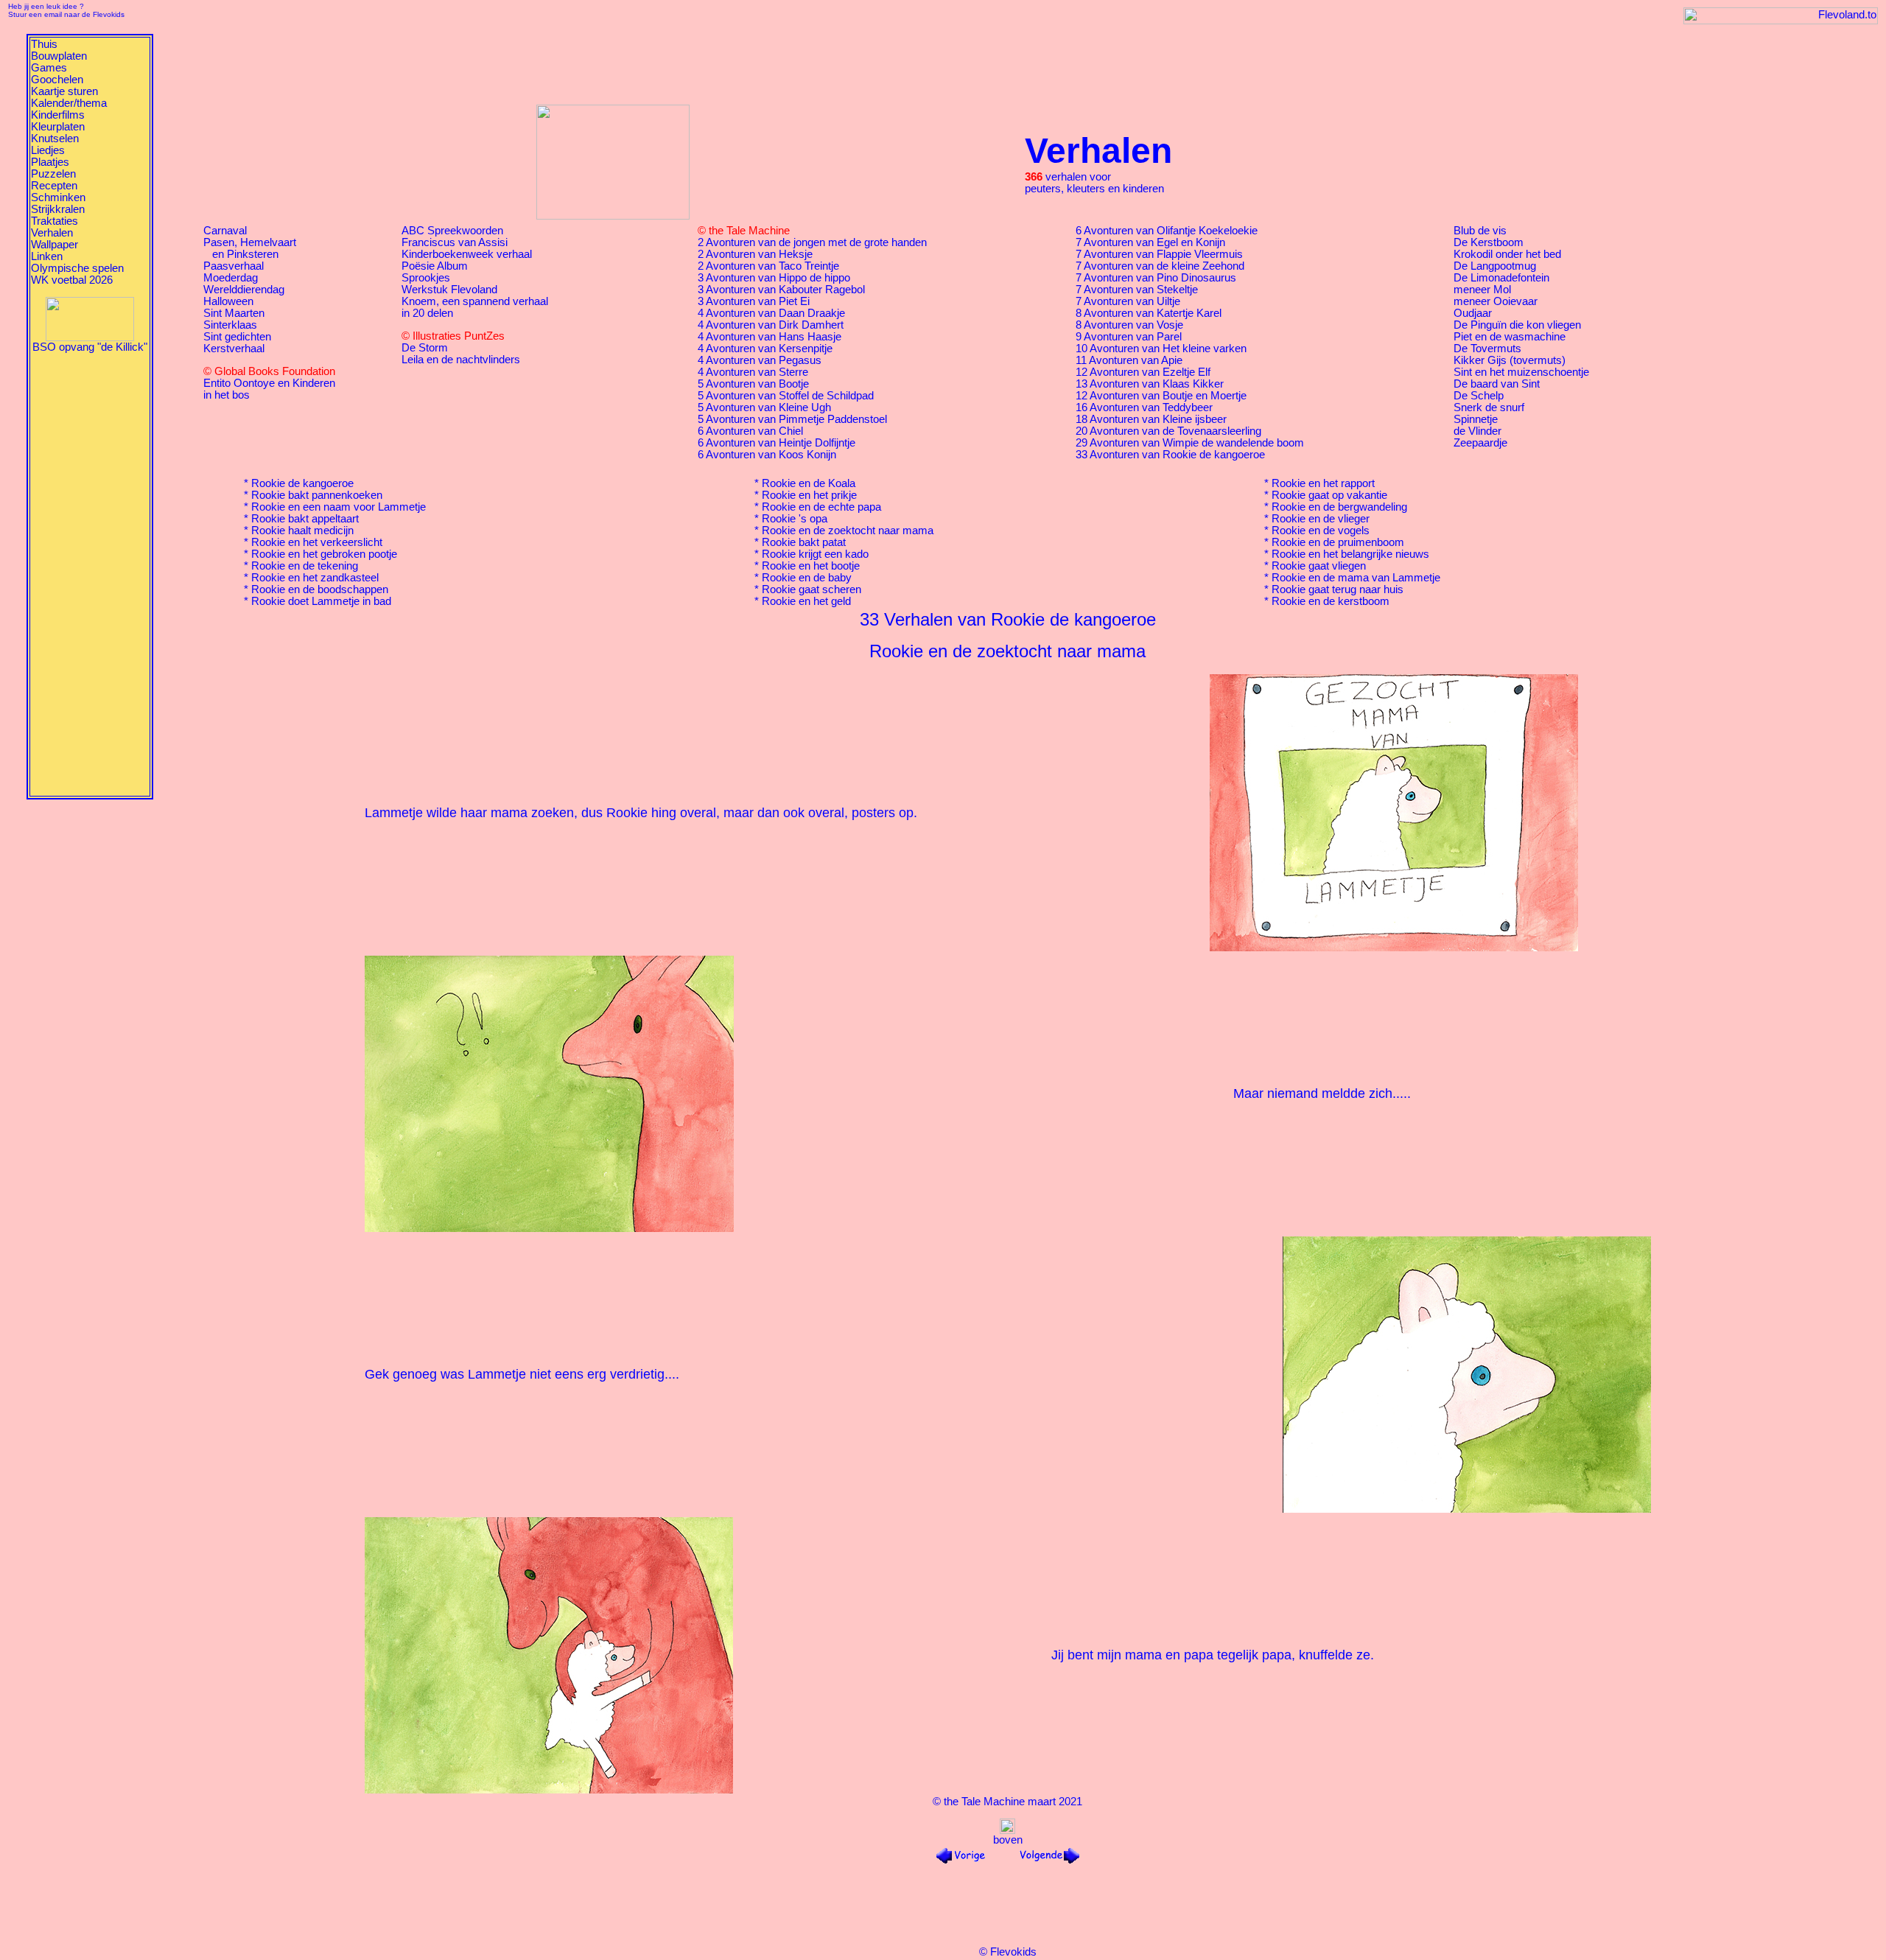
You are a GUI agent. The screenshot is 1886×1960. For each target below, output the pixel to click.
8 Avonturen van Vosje (1129, 325)
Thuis (44, 44)
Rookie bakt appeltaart (305, 519)
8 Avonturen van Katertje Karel (1149, 313)
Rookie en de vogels (1321, 531)
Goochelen (57, 80)
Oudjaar (1473, 313)
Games (49, 68)
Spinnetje (1476, 419)
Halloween (228, 301)
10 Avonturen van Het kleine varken (1161, 349)
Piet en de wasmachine (1510, 337)
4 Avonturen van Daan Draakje (771, 313)
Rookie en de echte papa (821, 507)
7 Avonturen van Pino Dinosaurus (1156, 278)
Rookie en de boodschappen (320, 589)
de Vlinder (1477, 431)
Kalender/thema (69, 103)
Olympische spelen (77, 268)
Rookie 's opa (795, 519)
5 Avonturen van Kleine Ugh (764, 407)
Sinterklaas (230, 325)
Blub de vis (1480, 231)
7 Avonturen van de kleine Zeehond (1160, 266)
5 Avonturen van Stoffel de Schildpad (786, 396)
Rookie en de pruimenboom (1338, 542)
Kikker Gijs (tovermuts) (1510, 360)
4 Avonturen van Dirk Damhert (771, 325)
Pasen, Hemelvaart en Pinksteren (250, 248)
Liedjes (48, 150)
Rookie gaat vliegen (1319, 566)
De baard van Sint (1497, 384)
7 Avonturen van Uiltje (1128, 301)
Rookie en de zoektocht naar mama (848, 531)
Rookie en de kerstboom (1331, 601)
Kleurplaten (58, 127)
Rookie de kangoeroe (302, 483)
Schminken (58, 197)
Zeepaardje (1480, 443)
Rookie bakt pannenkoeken (317, 495)
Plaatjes (50, 162)
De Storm (425, 348)
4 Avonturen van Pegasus (760, 360)
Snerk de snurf (1489, 407)
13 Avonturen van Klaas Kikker (1150, 384)
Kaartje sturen (64, 91)
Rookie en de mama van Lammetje (1356, 578)
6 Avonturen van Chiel (750, 431)
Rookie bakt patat (804, 542)
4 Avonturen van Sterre (753, 372)
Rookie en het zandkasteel (315, 578)
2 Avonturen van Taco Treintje (768, 266)
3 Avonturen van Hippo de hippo (774, 278)
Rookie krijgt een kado (815, 554)
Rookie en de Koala (809, 483)
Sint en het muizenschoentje (1521, 372)
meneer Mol (1482, 290)
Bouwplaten (59, 56)
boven (1008, 1840)
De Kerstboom (1489, 242)
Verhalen (52, 233)
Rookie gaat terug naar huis (1338, 589)
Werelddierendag (244, 290)
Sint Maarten (234, 313)
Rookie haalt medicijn (302, 531)
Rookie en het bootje (811, 566)
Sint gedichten (237, 337)
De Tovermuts (1487, 349)
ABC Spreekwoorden (452, 231)
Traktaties (55, 221)
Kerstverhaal (234, 349)
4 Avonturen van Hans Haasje (770, 337)
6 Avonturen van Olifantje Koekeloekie (1167, 231)
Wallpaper (55, 245)
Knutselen (55, 139)
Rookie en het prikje (809, 495)
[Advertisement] (90, 574)
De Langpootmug (1495, 266)
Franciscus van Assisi (455, 242)
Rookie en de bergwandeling (1339, 507)
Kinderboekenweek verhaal (467, 254)
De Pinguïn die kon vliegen (1517, 325)
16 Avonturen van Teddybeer (1144, 407)
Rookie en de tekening (305, 566)
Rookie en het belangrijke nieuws (1350, 554)
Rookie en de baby (807, 578)
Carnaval (225, 231)
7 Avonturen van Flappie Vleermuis (1159, 254)
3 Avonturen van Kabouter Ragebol (781, 290)
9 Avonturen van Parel (1129, 337)
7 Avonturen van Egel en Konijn (1150, 242)
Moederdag (231, 278)
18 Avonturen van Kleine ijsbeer (1151, 419)
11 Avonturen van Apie (1129, 360)
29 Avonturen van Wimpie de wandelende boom (1190, 443)
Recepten (54, 186)
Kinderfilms (58, 115)
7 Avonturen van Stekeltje (1137, 290)
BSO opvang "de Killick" (90, 347)
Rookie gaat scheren (811, 589)
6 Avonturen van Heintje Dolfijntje (777, 443)
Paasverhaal (234, 266)
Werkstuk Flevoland (449, 290)
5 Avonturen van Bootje (753, 384)
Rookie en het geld (806, 601)
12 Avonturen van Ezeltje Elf (1143, 372)
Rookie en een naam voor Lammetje (339, 507)
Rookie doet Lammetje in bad (321, 601)
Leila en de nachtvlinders (461, 360)
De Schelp (1479, 396)
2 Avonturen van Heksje (755, 254)
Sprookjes (426, 278)
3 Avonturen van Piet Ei (754, 301)
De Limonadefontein (1501, 278)
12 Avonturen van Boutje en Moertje (1161, 396)
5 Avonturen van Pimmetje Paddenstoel (792, 419)
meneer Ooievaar (1496, 301)
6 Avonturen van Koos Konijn (767, 455)
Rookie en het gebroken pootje (324, 554)
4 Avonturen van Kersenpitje (765, 349)
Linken (47, 256)
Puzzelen (53, 174)
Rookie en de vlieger (1321, 519)
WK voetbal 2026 (72, 280)
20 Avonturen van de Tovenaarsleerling (1168, 431)
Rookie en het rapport (1323, 483)
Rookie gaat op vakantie (1329, 495)
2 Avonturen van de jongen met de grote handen (812, 242)
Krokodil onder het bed (1507, 254)
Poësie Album (435, 266)
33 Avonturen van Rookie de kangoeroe (1170, 455)
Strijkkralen (58, 209)
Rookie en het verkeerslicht (317, 542)
